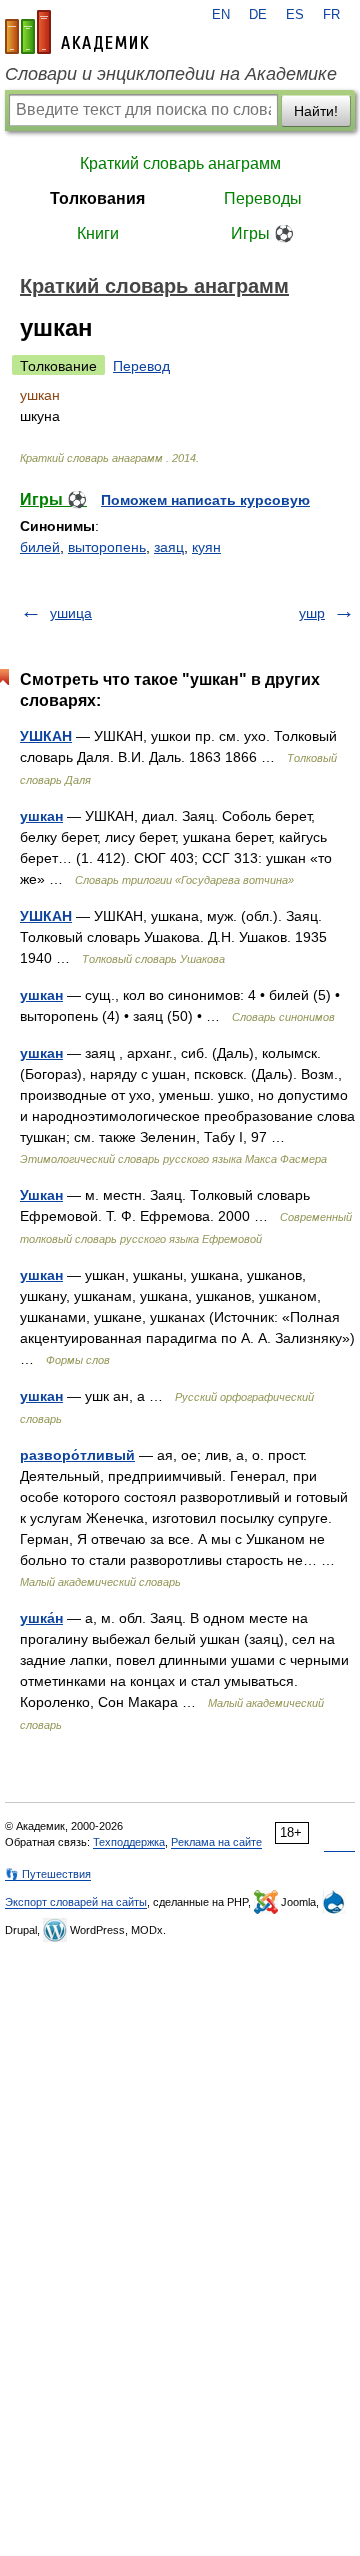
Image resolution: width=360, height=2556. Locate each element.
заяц (169, 547)
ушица (71, 613)
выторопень (107, 547)
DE (258, 15)
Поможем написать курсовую (205, 500)
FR (331, 15)
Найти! (316, 111)
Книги (98, 233)
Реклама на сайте (216, 1842)
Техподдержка (129, 1842)
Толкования (97, 198)
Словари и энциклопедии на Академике (171, 74)
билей (40, 547)
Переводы (263, 198)
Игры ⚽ (262, 233)
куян (206, 547)
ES (295, 15)
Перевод (141, 366)
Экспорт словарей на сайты (76, 1902)
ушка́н (41, 1618)
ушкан (41, 816)
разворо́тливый (77, 1455)
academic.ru (77, 32)
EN (221, 15)
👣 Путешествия (48, 1874)
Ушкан (41, 1195)
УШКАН (46, 736)
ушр (312, 613)
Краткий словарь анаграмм (180, 163)
